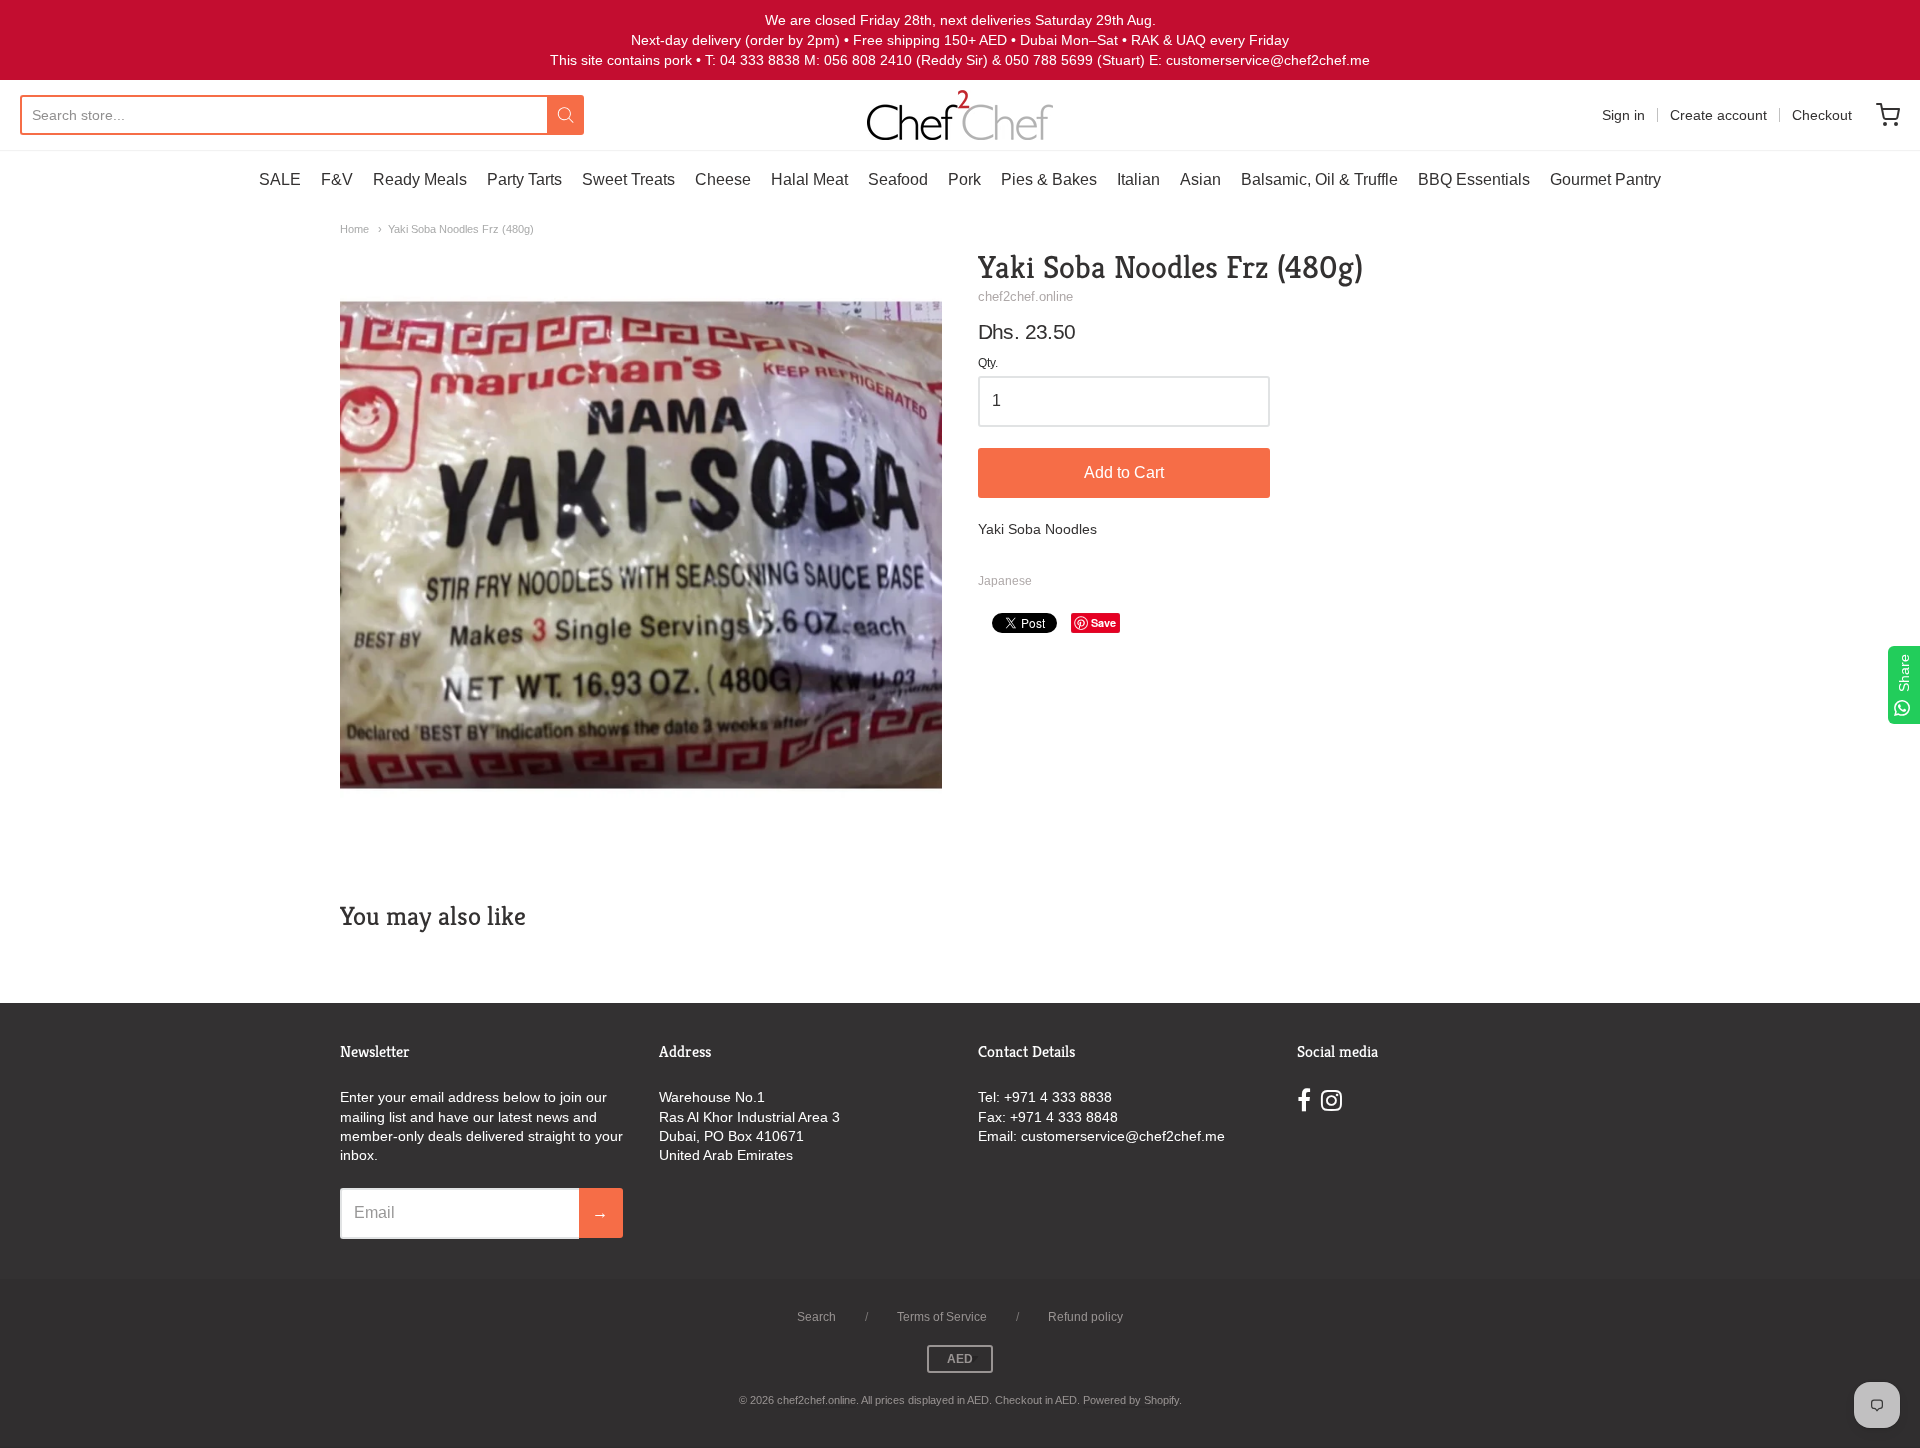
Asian (1200, 179)
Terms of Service (942, 1317)
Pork (964, 179)
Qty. (988, 363)
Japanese (1005, 581)
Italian (1138, 179)
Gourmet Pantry (1605, 179)
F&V (337, 179)
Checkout (1822, 115)
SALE (280, 179)
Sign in (1623, 115)
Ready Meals (420, 179)
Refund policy (1085, 1317)
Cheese (723, 179)
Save (1103, 622)
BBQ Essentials (1474, 179)
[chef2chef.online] (960, 115)
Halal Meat (809, 179)
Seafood (898, 179)
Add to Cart (1124, 472)
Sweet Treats (628, 179)
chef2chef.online (1025, 296)
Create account (1718, 115)
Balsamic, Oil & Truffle (1319, 179)
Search (816, 1317)
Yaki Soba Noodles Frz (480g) (461, 229)
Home (354, 229)
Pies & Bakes (1049, 179)
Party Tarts (524, 179)
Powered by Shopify (1131, 1400)
